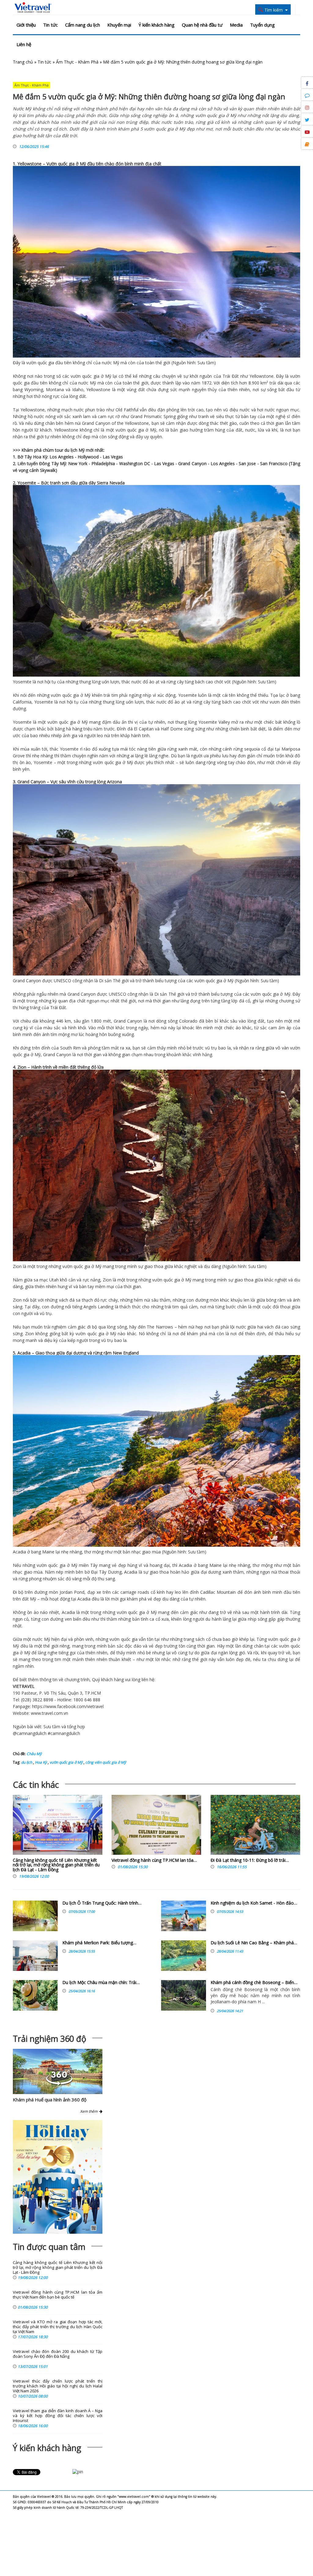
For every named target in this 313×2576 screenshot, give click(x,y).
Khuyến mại (119, 25)
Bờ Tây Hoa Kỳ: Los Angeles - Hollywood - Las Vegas (70, 457)
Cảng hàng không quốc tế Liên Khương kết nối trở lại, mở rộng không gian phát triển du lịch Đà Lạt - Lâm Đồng (56, 1865)
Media (236, 25)
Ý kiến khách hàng (156, 25)
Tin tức (50, 25)
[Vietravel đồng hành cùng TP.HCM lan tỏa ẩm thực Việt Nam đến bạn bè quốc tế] (156, 1826)
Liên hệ (24, 44)
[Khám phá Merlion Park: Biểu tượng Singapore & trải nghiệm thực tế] (35, 1956)
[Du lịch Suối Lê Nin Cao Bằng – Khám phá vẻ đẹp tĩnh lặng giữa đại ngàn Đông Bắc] (184, 1956)
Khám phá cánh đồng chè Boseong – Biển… (254, 1982)
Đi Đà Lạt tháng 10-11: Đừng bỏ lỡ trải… (250, 1860)
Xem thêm (90, 2111)
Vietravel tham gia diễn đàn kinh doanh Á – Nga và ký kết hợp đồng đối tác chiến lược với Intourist (58, 2416)
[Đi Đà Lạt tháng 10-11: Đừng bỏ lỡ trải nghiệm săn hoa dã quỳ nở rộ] (255, 1826)
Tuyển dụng (262, 25)
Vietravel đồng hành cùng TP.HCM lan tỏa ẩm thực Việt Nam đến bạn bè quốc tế (58, 2295)
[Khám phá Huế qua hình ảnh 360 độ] (59, 2084)
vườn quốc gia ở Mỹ (66, 1762)
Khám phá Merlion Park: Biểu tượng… (99, 1943)
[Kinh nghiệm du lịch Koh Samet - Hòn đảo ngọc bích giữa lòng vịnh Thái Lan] (184, 1916)
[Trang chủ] (33, 8)
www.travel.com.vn (50, 1713)
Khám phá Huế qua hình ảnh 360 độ (50, 2100)
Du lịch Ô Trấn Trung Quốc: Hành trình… (102, 1903)
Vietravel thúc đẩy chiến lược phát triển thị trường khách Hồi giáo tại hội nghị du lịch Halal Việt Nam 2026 (58, 2386)
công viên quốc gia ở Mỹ (105, 1762)
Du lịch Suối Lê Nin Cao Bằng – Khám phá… (254, 1943)
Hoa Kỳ (40, 1762)
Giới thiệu (26, 25)
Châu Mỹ (34, 1754)
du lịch (71, 450)
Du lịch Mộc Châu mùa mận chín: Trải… (101, 1982)
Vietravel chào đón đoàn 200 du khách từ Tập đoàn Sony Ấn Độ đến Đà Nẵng (58, 2354)
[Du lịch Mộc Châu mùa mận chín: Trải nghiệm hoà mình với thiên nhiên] (35, 1995)
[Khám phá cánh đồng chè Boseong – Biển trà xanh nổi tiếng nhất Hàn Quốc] (184, 1995)
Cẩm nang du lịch (83, 25)
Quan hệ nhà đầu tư (202, 25)
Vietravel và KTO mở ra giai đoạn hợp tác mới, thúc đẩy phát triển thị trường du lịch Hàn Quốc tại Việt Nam (58, 2327)
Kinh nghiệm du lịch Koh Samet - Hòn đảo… (254, 1903)
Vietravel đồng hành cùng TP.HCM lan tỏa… (154, 1860)
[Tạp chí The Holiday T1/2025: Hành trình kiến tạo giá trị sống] (58, 2177)
